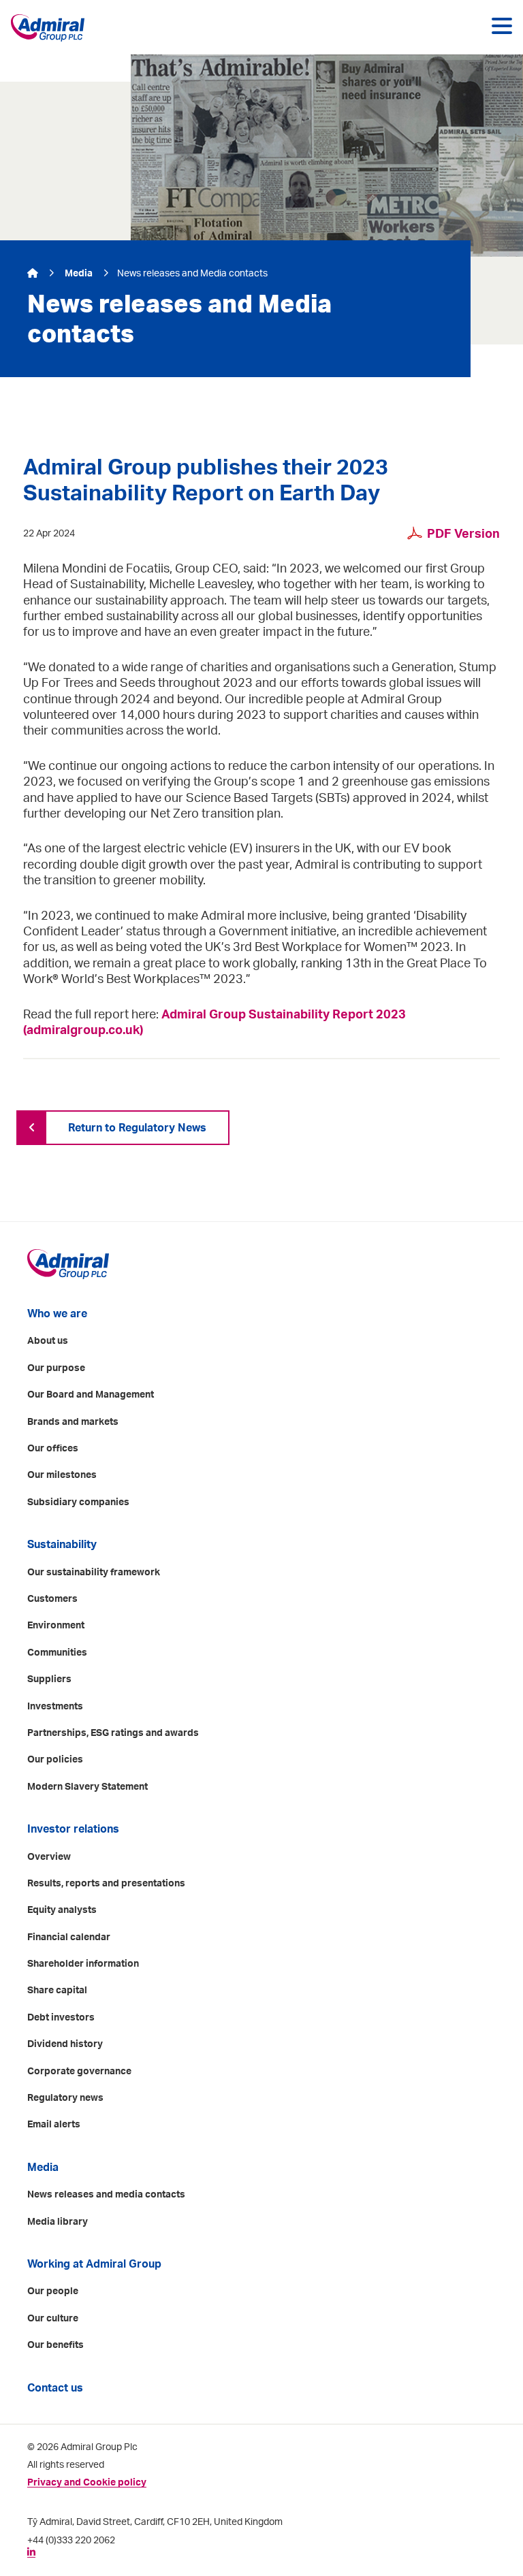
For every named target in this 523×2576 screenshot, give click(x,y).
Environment (56, 1626)
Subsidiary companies (78, 1502)
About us (48, 1341)
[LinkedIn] (31, 2552)
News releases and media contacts (106, 2195)
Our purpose (56, 1368)
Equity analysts (62, 1910)
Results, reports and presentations (106, 1884)
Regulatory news (65, 2098)
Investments (55, 1707)
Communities (57, 1653)
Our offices (53, 1449)
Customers (52, 1599)
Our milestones (62, 1475)
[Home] (34, 274)
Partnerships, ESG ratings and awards (113, 1733)
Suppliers (49, 1679)
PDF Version (463, 534)
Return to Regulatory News (137, 1128)
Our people (53, 2291)
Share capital (57, 1991)
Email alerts (54, 2125)
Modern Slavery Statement (88, 1787)
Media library (58, 2222)
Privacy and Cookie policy (87, 2483)
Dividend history (65, 2044)
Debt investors (61, 2018)
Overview (49, 1857)
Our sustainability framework (94, 1573)
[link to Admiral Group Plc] (50, 28)
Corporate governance (79, 2072)
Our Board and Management (91, 1395)
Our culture (53, 2319)
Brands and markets (73, 1422)
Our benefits (56, 2345)
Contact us (55, 2388)
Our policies (55, 1760)
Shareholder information (83, 1964)
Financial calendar (69, 1937)
